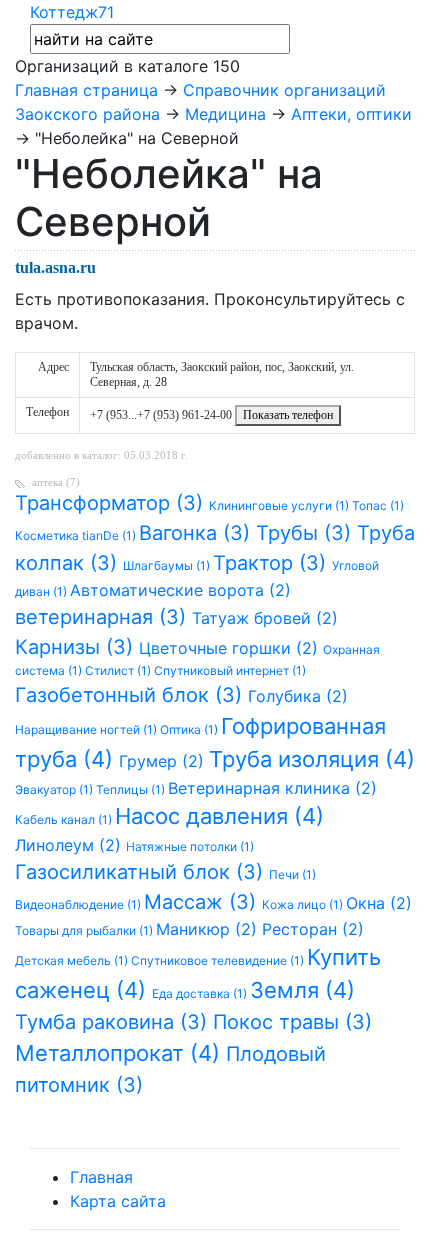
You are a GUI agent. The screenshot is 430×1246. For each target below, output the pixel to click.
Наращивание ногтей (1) (87, 729)
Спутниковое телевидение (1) (219, 960)
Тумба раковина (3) (114, 1022)
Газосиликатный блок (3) (142, 872)
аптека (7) (56, 482)
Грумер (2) (164, 761)
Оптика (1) (190, 729)
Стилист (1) (119, 670)
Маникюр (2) (209, 929)
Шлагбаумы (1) (168, 565)
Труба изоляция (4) (312, 759)
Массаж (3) (203, 902)
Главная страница (86, 90)
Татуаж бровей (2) (265, 618)
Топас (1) (378, 505)
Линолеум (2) (70, 845)
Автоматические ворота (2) (180, 590)
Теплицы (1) (132, 789)
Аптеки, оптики (351, 114)
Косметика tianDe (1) (77, 535)
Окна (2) (379, 903)
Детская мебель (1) (73, 960)
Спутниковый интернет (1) (230, 670)
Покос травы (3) (292, 1022)
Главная (101, 1177)
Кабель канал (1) (65, 819)
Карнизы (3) (77, 647)
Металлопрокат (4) (120, 1053)
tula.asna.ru (55, 267)
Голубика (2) (298, 696)
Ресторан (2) (313, 929)
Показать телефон (288, 415)
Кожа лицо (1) (304, 904)
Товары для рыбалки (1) (85, 930)
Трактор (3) (272, 563)
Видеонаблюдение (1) (79, 904)
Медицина (225, 114)
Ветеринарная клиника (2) (272, 788)
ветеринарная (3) (103, 617)
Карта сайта (118, 1201)
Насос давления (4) (219, 816)
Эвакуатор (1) (55, 789)
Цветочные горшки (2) (231, 648)
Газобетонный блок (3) (131, 695)
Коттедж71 (72, 12)
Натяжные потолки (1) (190, 846)
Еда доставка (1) (201, 993)
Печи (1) (292, 874)
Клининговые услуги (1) (280, 505)
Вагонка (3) (197, 533)
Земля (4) (302, 990)
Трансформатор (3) (112, 503)
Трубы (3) (306, 533)
